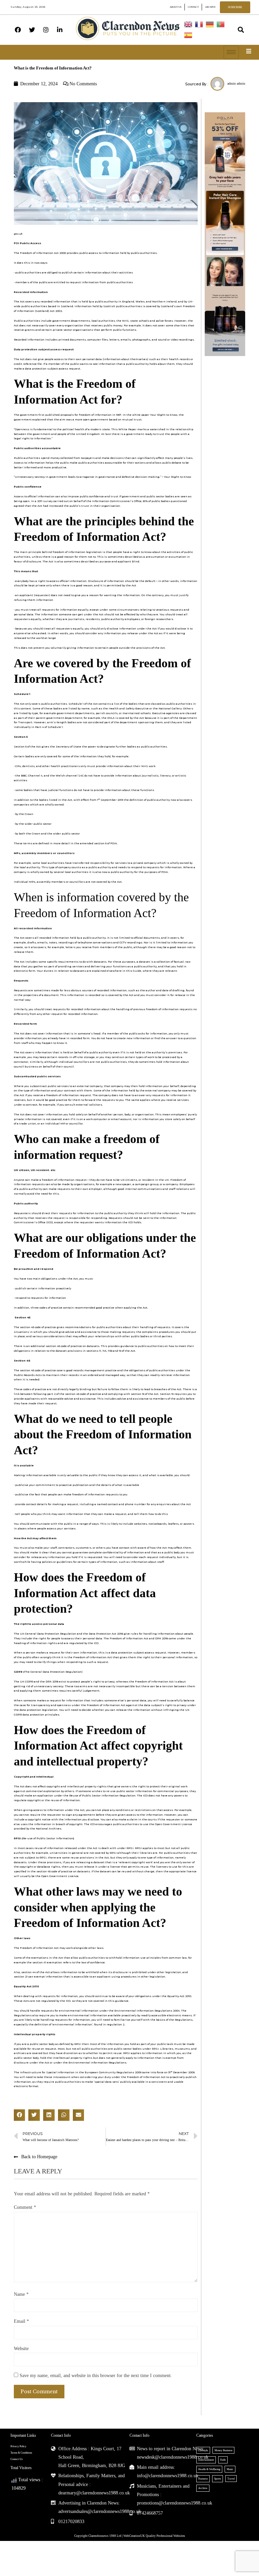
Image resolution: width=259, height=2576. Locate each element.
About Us (176, 7)
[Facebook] (18, 30)
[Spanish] (188, 35)
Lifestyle (203, 2450)
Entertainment (206, 2460)
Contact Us (17, 2459)
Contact (193, 7)
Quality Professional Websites (165, 2536)
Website (21, 2349)
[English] (188, 24)
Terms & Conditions (21, 2453)
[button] (235, 7)
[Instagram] (46, 30)
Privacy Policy (18, 2446)
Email (21, 2321)
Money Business (223, 2450)
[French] (199, 24)
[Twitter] (32, 30)
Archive (210, 7)
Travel (231, 2479)
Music (230, 2469)
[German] (210, 24)
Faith (223, 2460)
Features (203, 2479)
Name (21, 2294)
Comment (25, 2207)
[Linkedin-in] (60, 30)
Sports (218, 2479)
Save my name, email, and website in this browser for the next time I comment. (96, 2376)
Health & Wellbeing (209, 2469)
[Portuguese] (221, 24)
